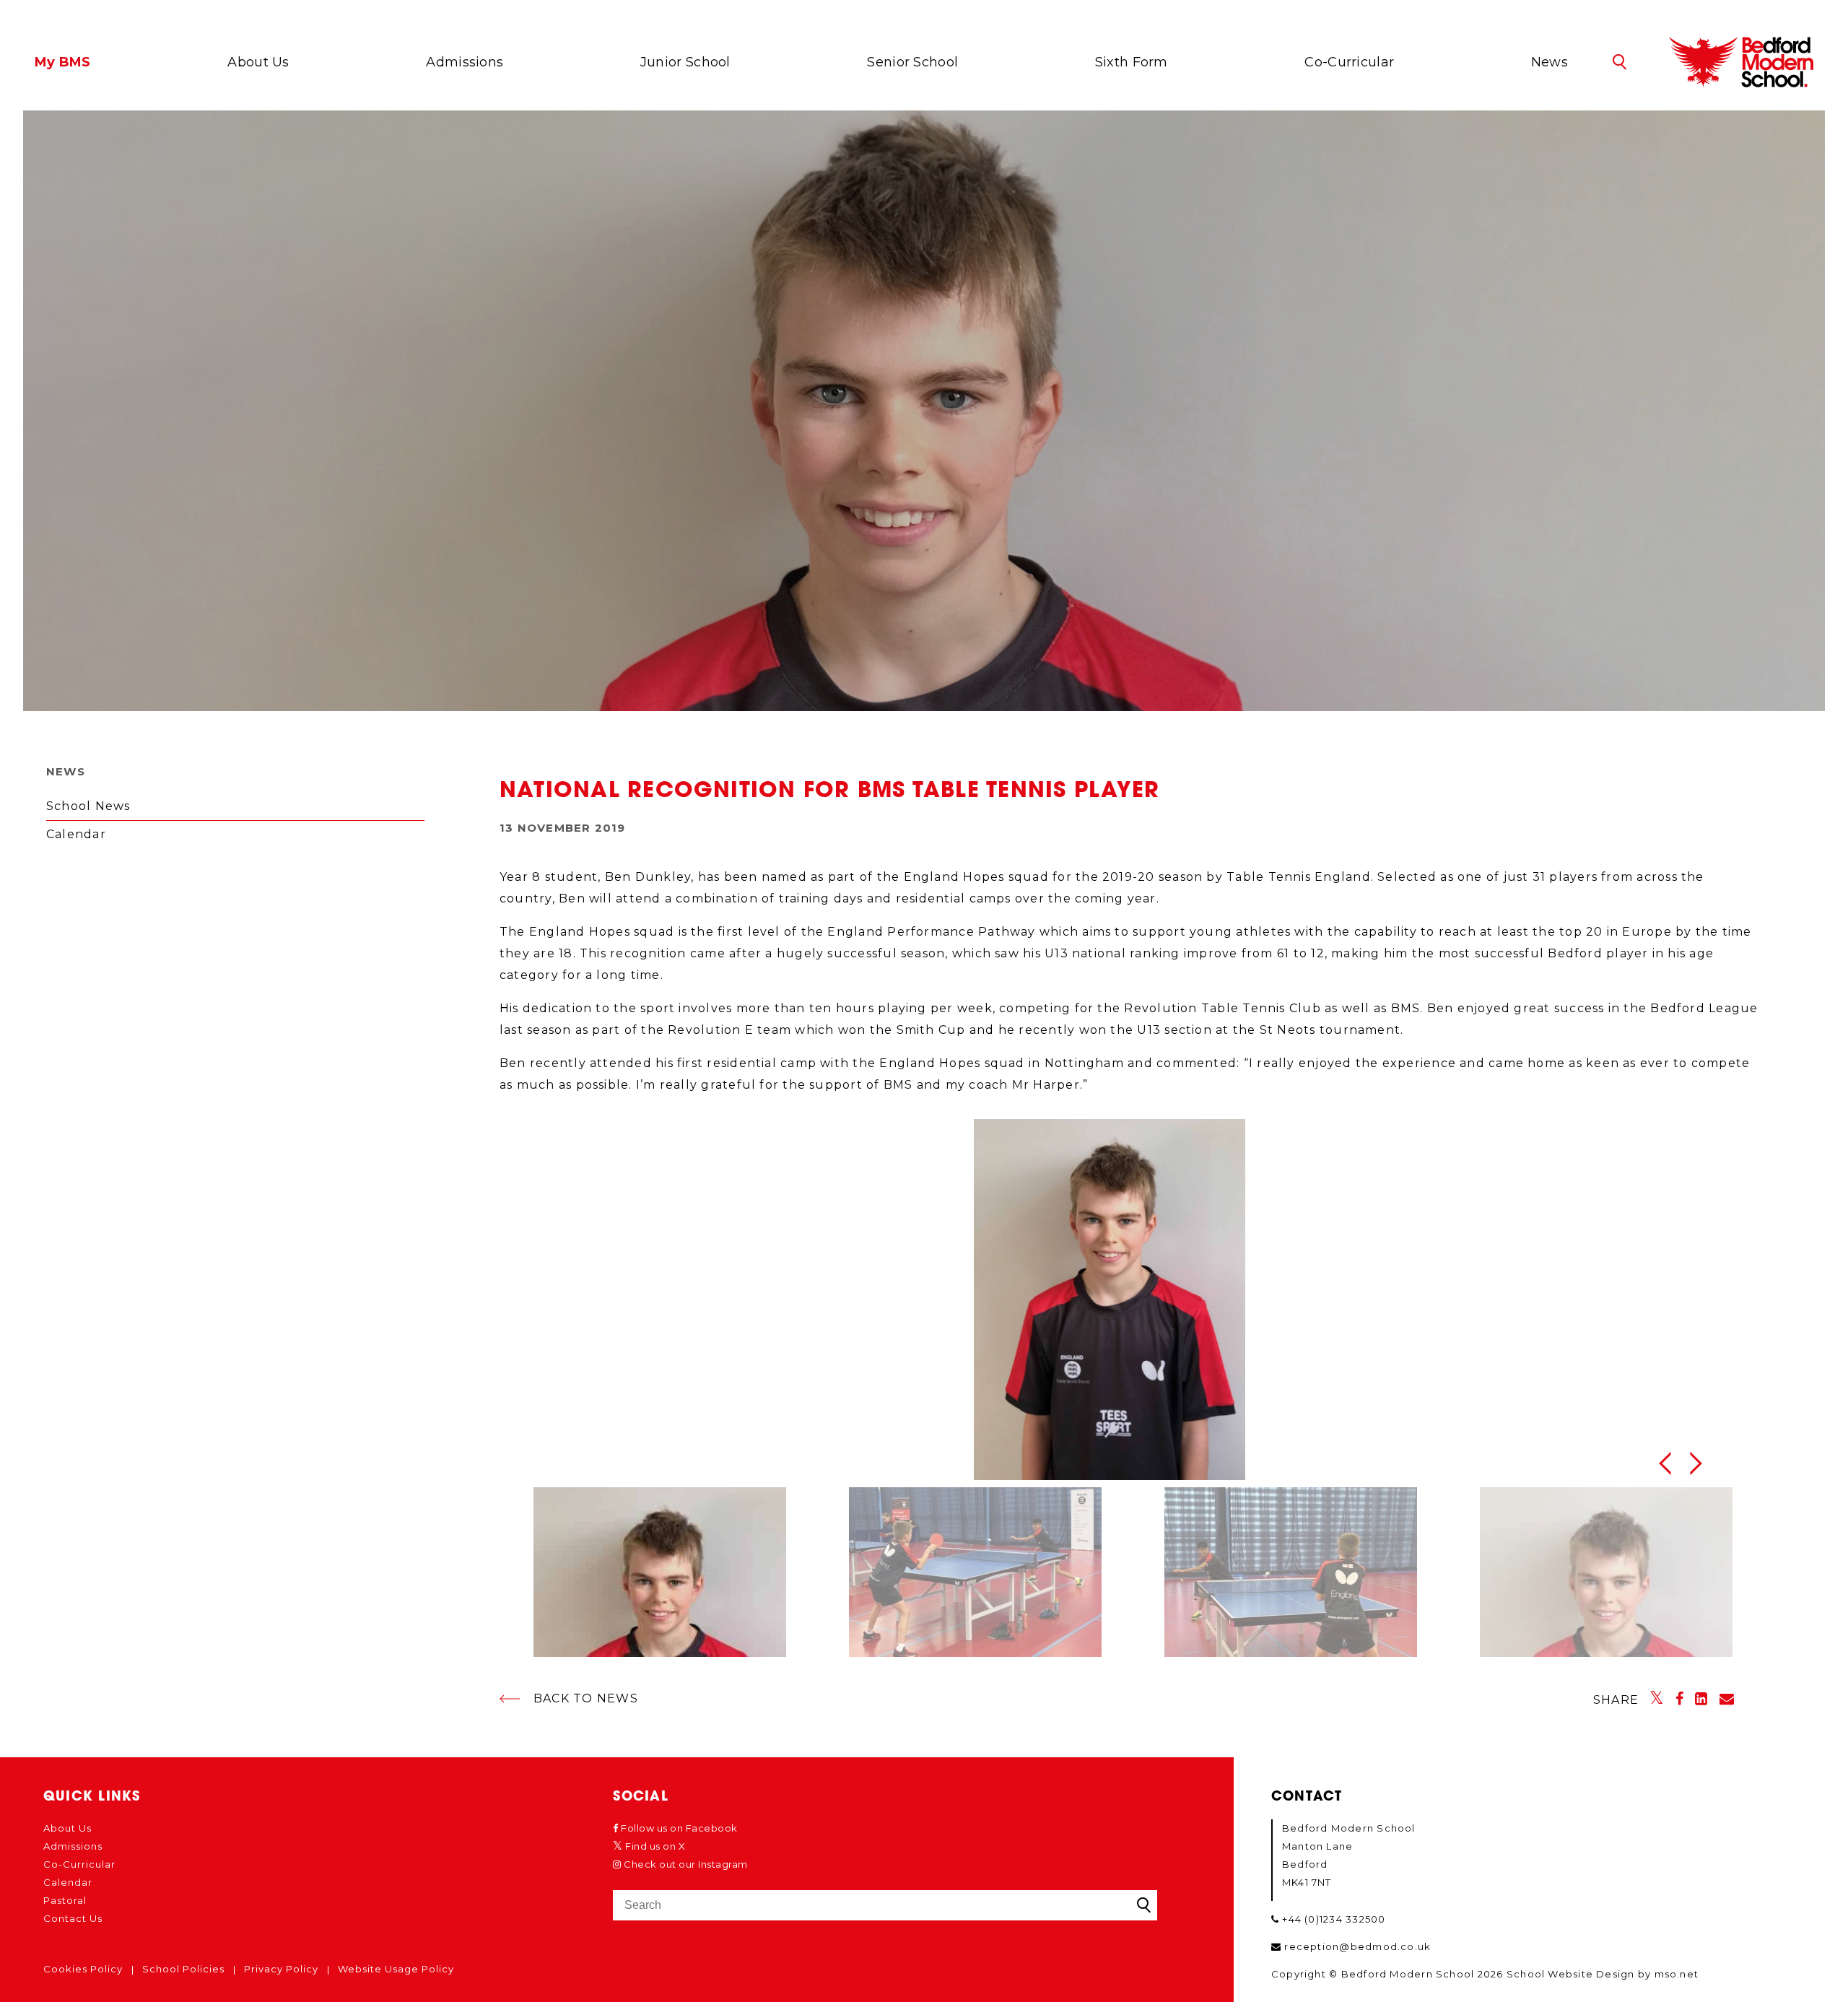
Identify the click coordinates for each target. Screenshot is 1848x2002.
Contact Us (73, 1918)
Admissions (465, 62)
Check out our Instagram (685, 1864)
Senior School (912, 62)
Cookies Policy (83, 1969)
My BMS (63, 62)
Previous (1664, 1463)
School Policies (183, 1969)
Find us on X (654, 1846)
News (1550, 62)
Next (1700, 1463)
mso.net (1677, 1974)
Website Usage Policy (396, 1969)
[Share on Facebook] (1680, 1699)
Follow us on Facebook (678, 1828)
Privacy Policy (281, 1969)
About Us (258, 62)
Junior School (685, 62)
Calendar (76, 834)
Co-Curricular (1349, 62)
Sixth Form (1132, 62)
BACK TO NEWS (586, 1698)
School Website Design (1571, 1974)
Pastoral (65, 1900)
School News (88, 806)
